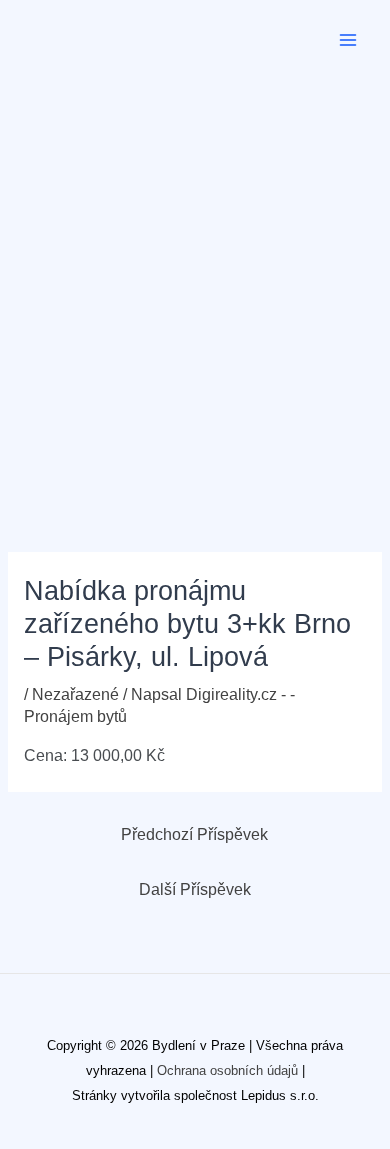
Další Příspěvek (195, 889)
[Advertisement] (195, 285)
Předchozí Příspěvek (194, 834)
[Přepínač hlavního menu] (348, 39)
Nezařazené (75, 694)
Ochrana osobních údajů (227, 1070)
